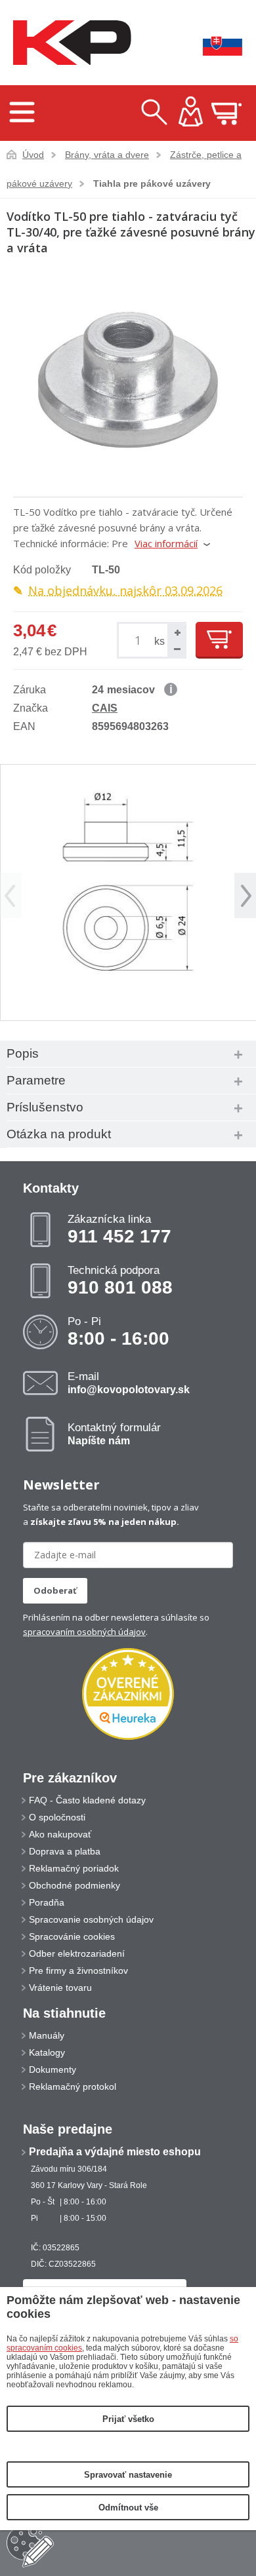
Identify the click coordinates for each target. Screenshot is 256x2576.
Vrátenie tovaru (60, 1988)
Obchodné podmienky (75, 1885)
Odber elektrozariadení (77, 1953)
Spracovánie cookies (72, 1936)
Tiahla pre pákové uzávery (152, 183)
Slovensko (213, 43)
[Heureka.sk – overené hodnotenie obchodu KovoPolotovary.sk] (128, 1695)
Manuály (47, 2035)
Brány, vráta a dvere (107, 155)
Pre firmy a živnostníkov (78, 1970)
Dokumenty (53, 2069)
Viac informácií (166, 543)
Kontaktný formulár (114, 1434)
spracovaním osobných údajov (84, 1632)
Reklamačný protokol (73, 2086)
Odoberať (55, 1590)
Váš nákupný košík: (226, 113)
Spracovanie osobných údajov (91, 1919)
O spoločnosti (57, 1817)
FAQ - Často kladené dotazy (87, 1800)
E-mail (129, 1383)
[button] (176, 632)
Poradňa (47, 1902)
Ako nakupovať (60, 1834)
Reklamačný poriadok (74, 1868)
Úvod (33, 155)
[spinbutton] (140, 641)
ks (160, 641)
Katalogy (47, 2052)
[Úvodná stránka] (69, 43)
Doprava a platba (65, 1851)
